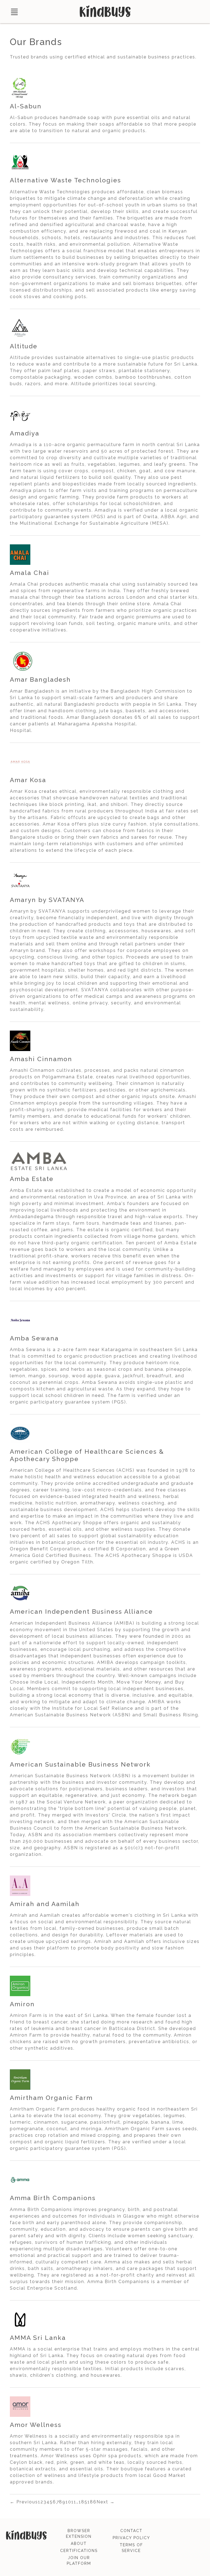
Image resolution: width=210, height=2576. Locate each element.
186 (92, 2502)
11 (74, 2502)
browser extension (79, 2534)
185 (83, 2502)
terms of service (131, 2548)
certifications (79, 2551)
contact (131, 2531)
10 (68, 2502)
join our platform (79, 2561)
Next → (106, 2502)
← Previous (24, 2502)
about (79, 2544)
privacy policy (131, 2538)
